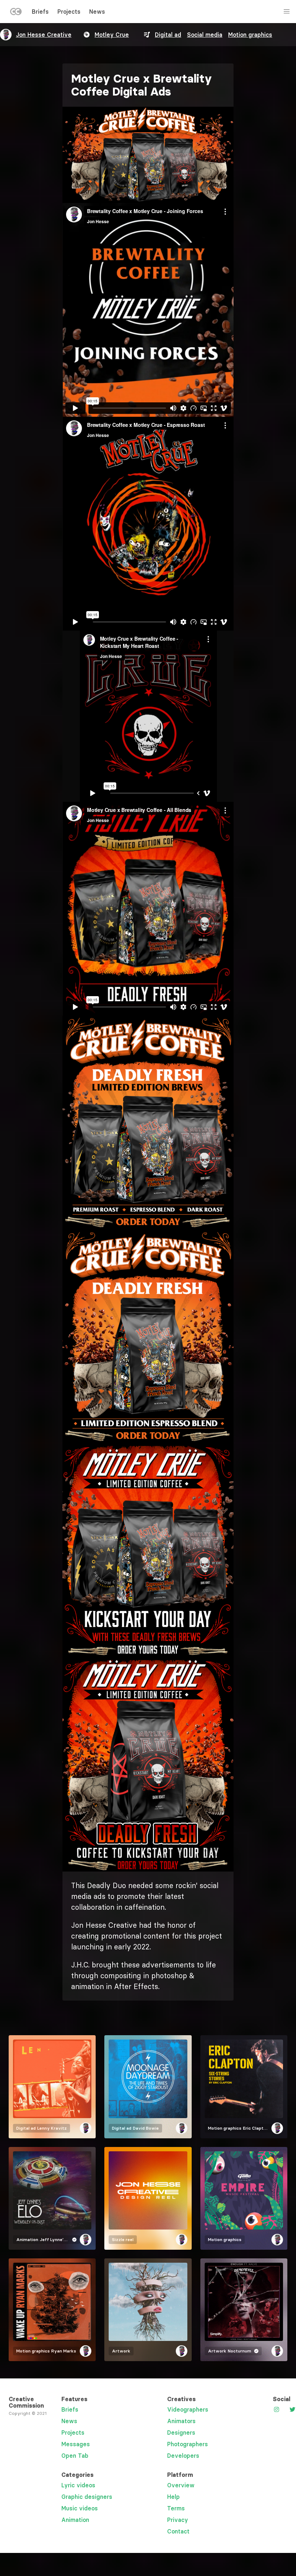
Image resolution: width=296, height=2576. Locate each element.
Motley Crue (112, 35)
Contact (178, 2531)
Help (173, 2497)
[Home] (16, 13)
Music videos (80, 2508)
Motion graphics (250, 35)
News (97, 12)
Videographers (188, 2409)
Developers (183, 2456)
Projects (69, 12)
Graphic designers (87, 2497)
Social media (205, 35)
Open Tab (75, 2456)
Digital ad (168, 35)
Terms (176, 2508)
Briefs (40, 12)
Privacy (178, 2520)
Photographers (188, 2444)
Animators (181, 2421)
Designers (181, 2433)
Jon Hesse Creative (44, 35)
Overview (181, 2485)
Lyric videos (78, 2485)
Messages (76, 2444)
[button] (148, 155)
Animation (75, 2520)
